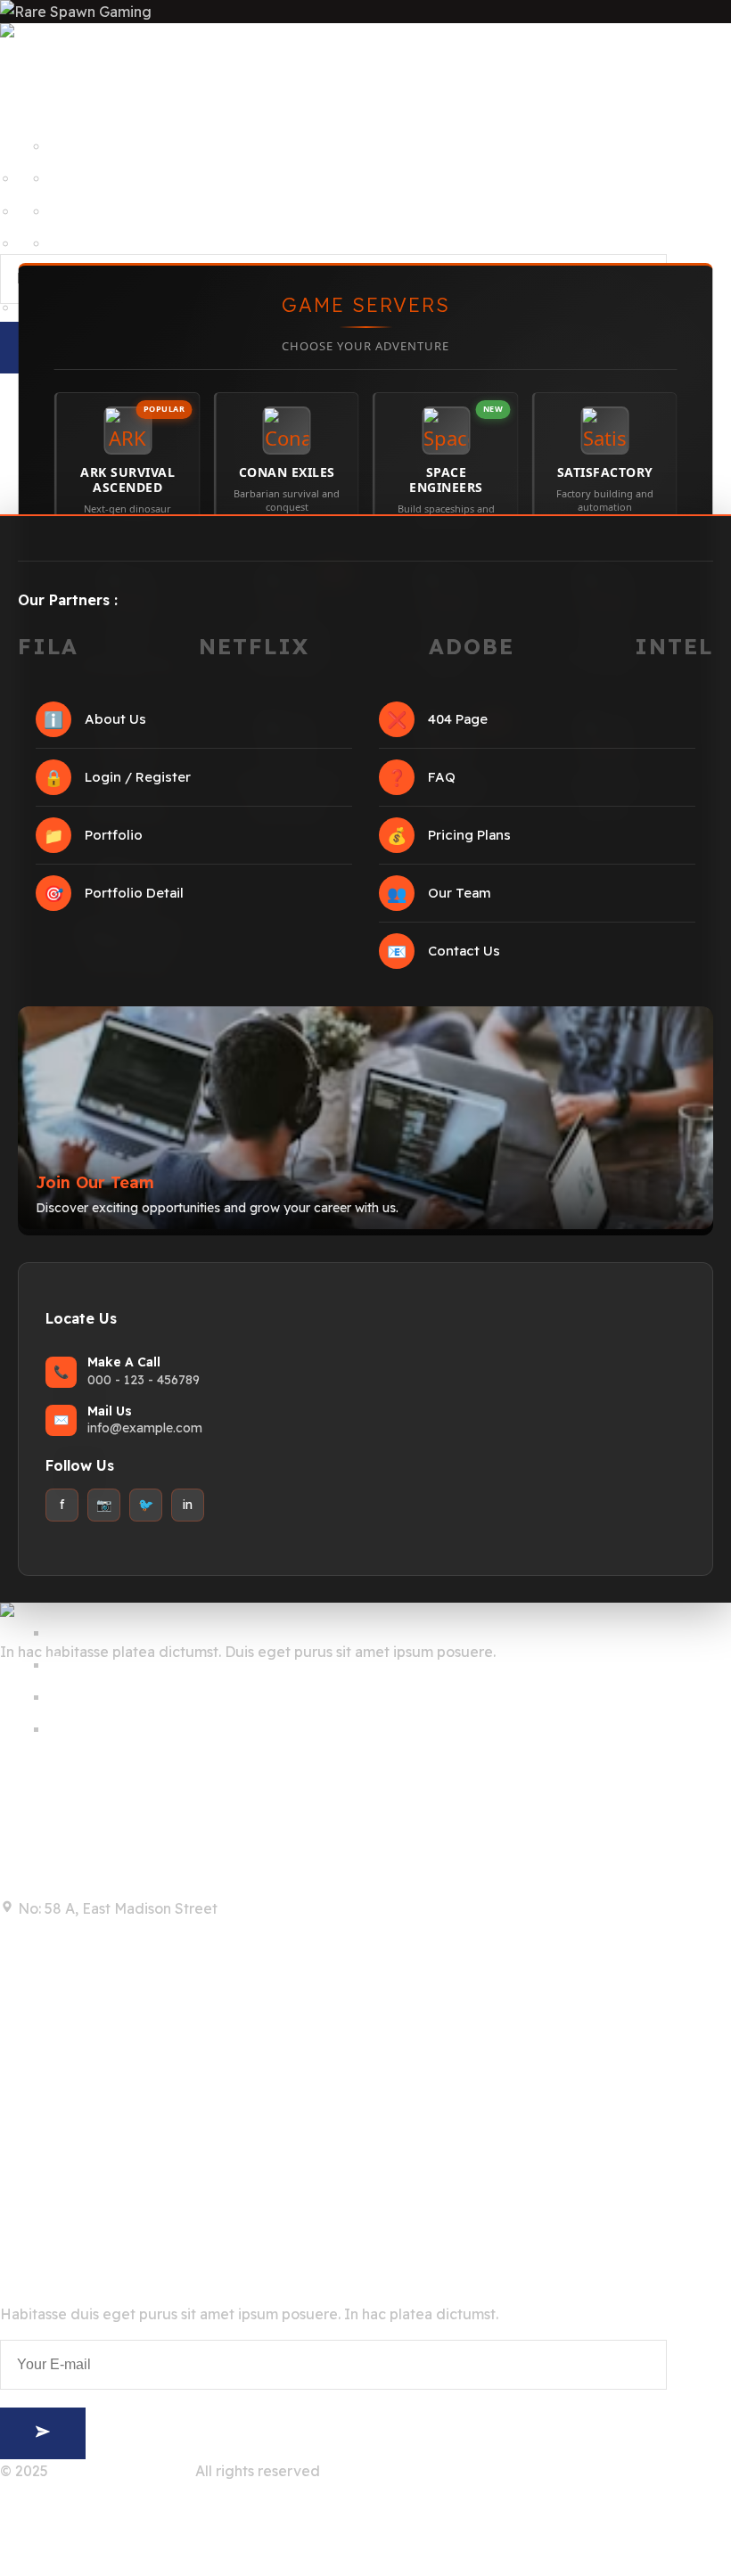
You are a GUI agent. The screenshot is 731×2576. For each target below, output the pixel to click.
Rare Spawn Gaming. (122, 2471)
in (188, 1505)
